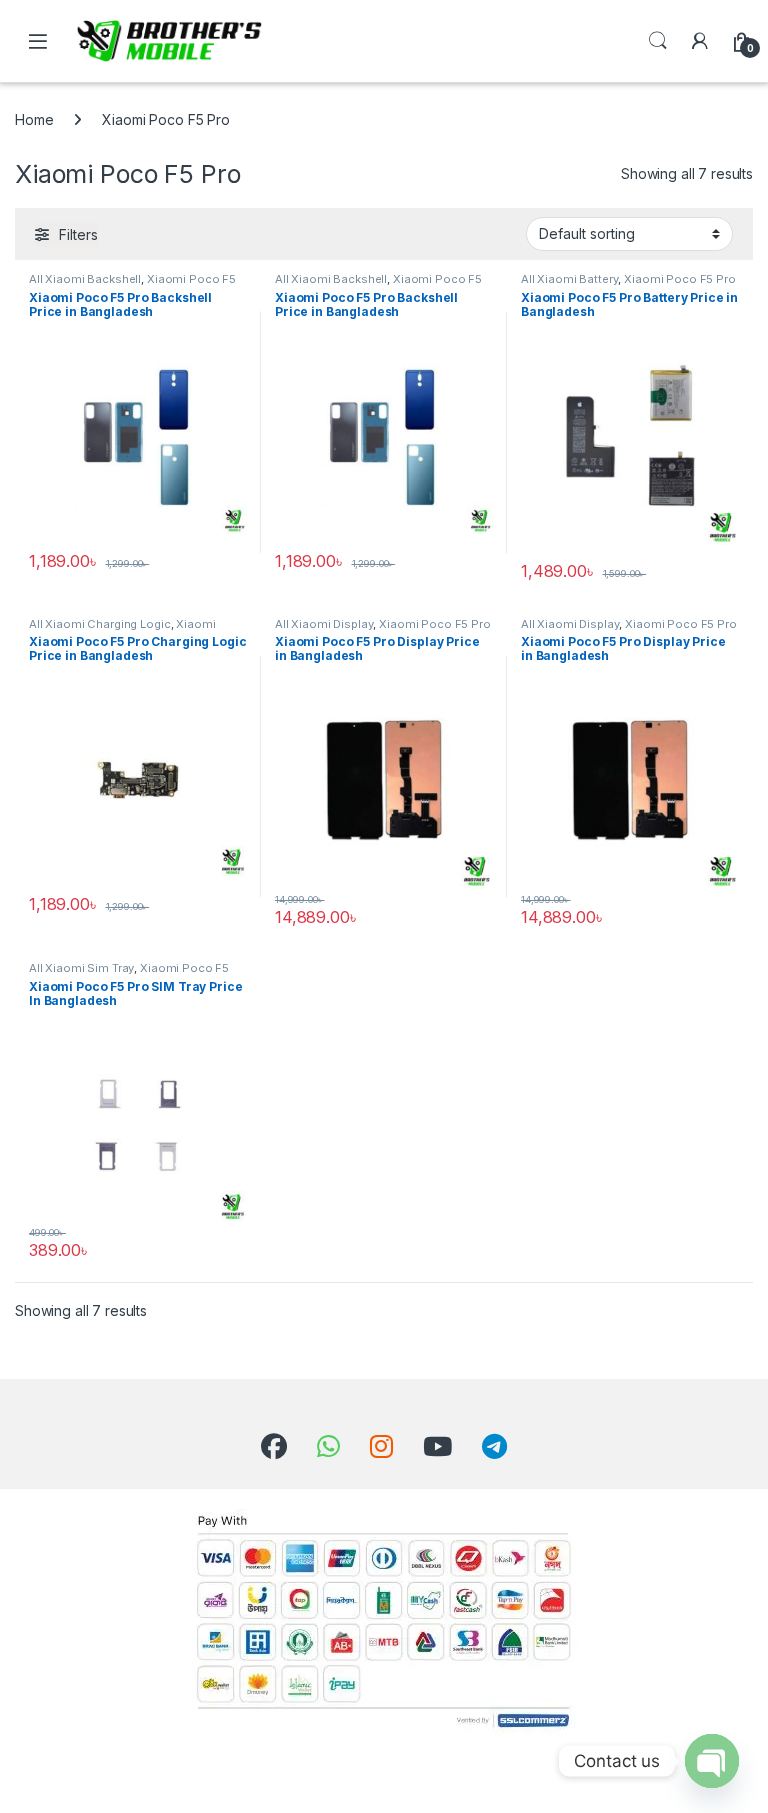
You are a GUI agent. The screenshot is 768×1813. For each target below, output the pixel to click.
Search (658, 41)
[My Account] (700, 41)
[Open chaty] (712, 1761)
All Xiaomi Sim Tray (81, 968)
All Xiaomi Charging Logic (100, 624)
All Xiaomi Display (324, 624)
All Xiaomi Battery (569, 279)
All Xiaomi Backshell (85, 279)
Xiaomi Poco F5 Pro (679, 279)
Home (34, 119)
